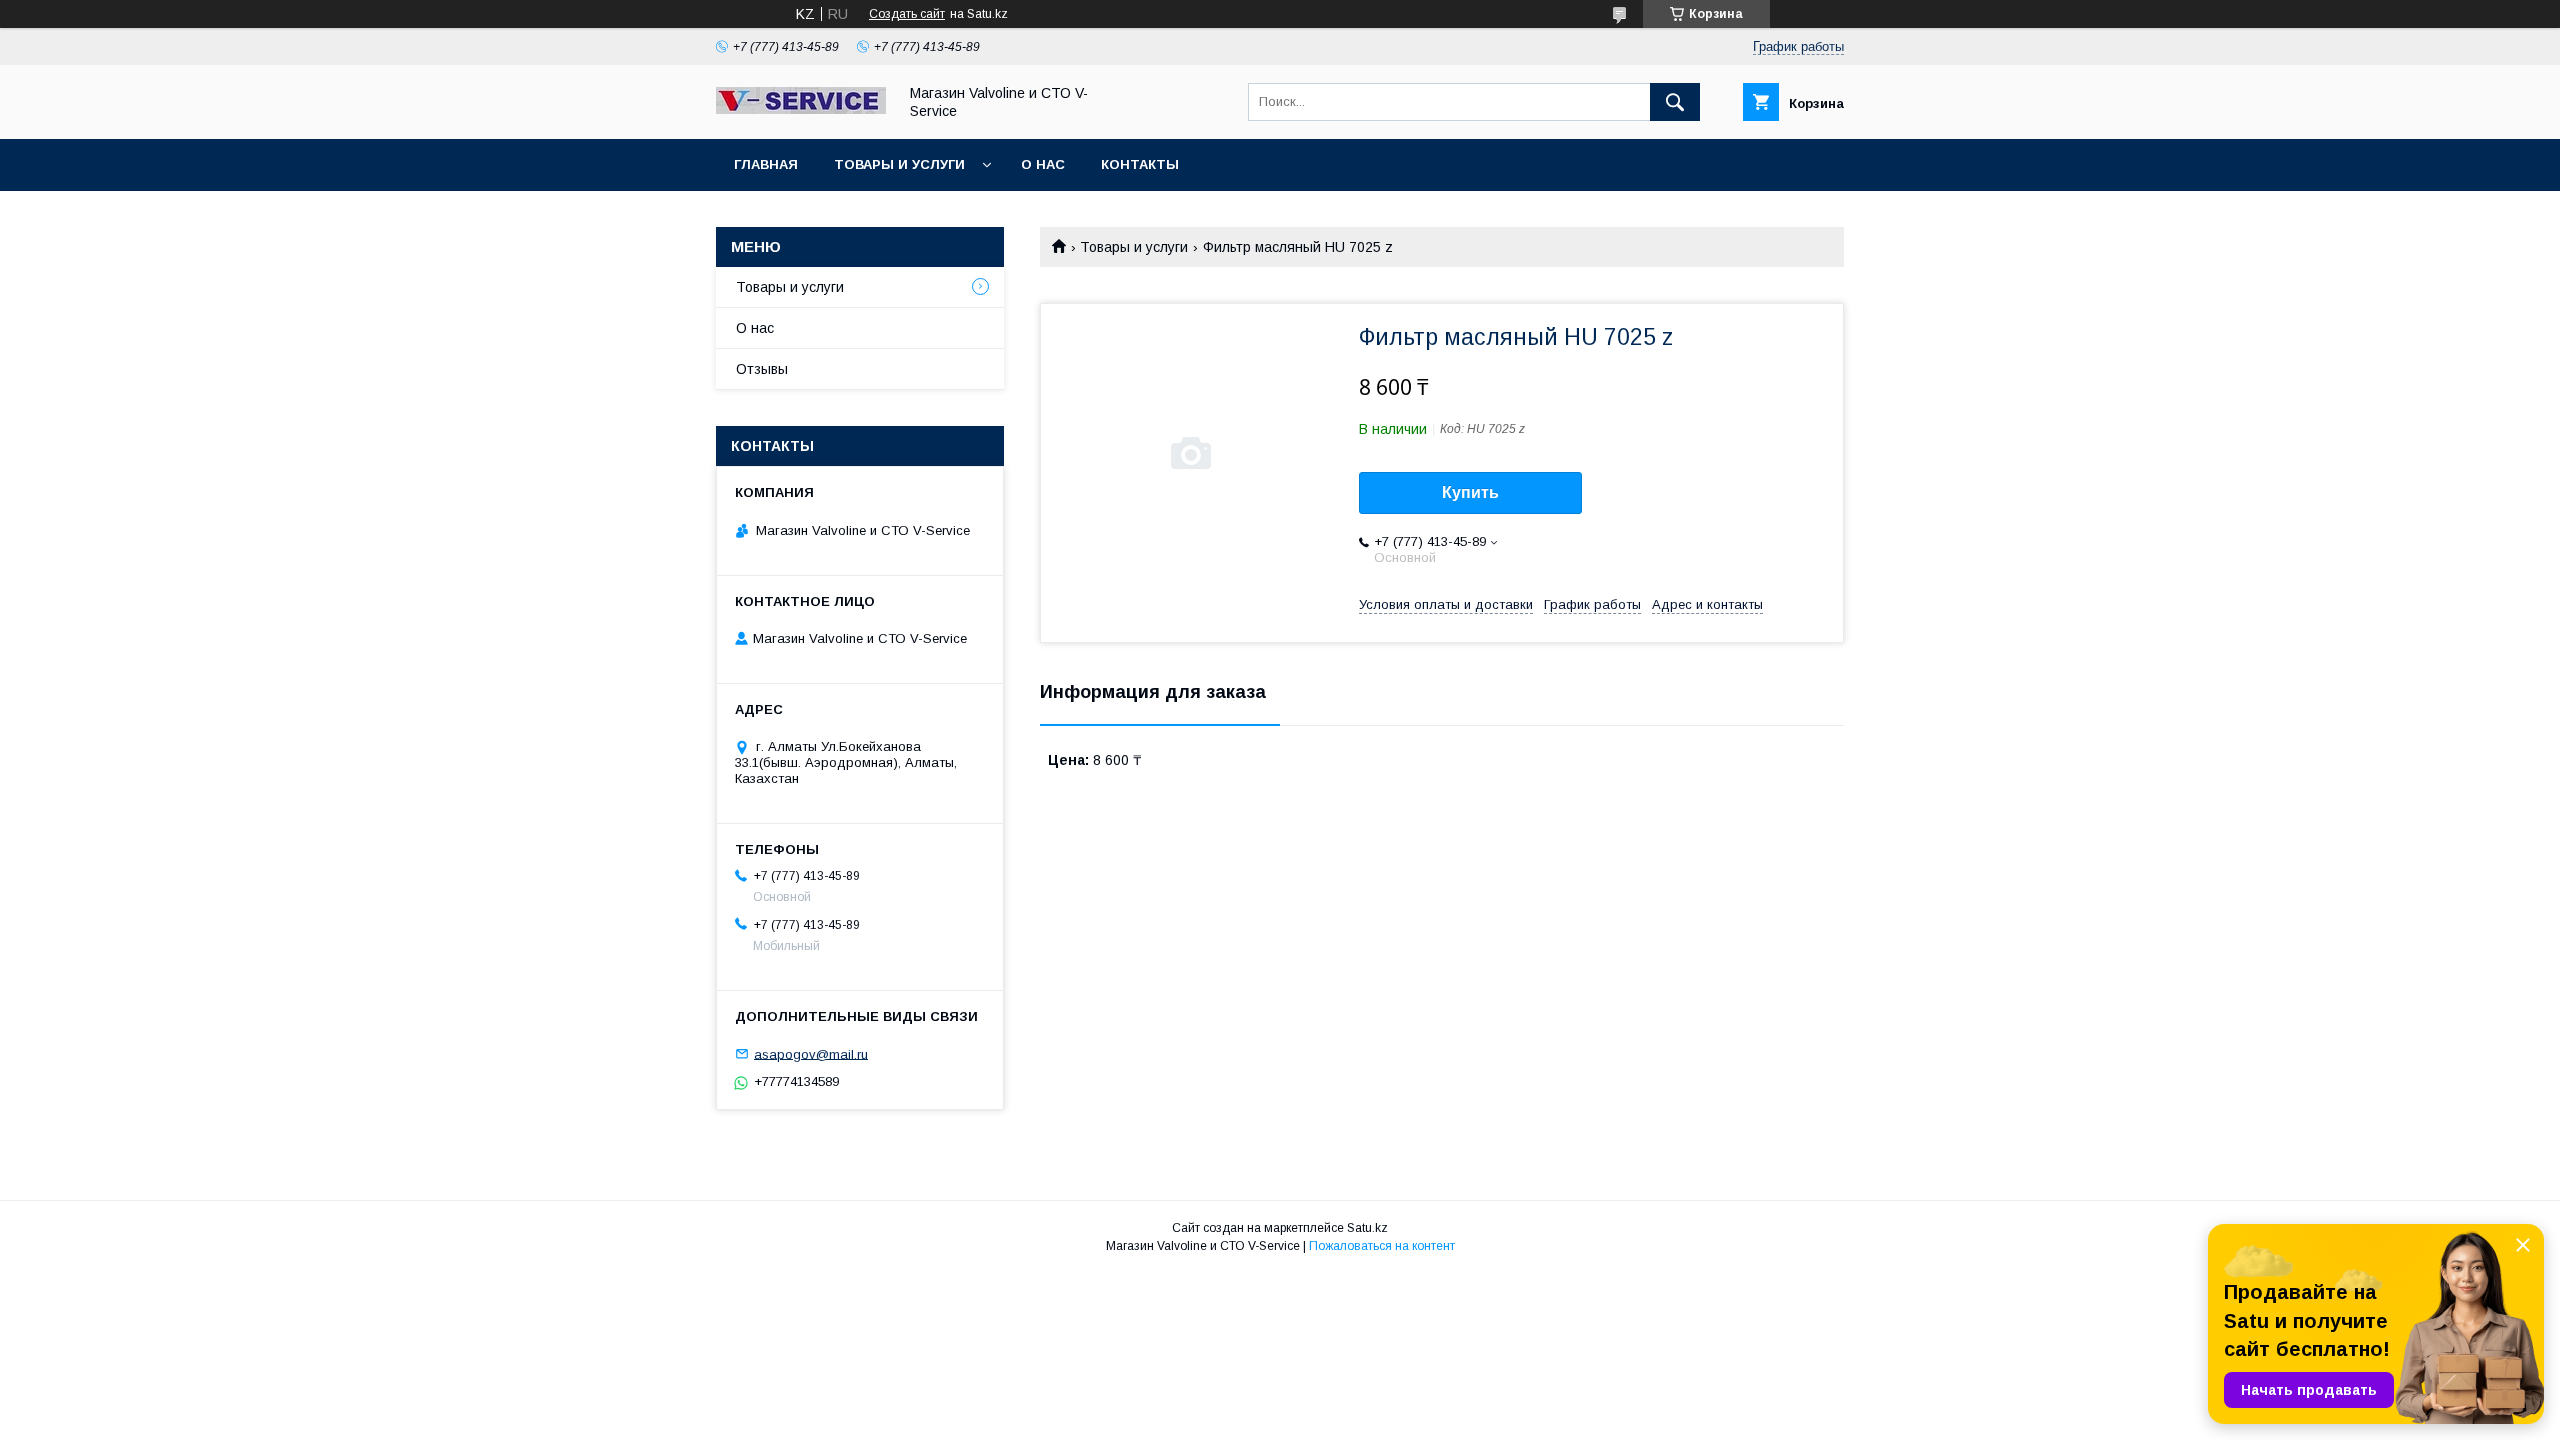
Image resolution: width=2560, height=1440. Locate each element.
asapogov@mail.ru (811, 1053)
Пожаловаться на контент (1382, 1246)
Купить (1470, 492)
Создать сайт (907, 14)
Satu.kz (1367, 1228)
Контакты (1140, 164)
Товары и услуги (899, 164)
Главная (766, 164)
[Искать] (1675, 102)
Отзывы (762, 369)
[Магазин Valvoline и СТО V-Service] (801, 109)
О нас (1043, 164)
